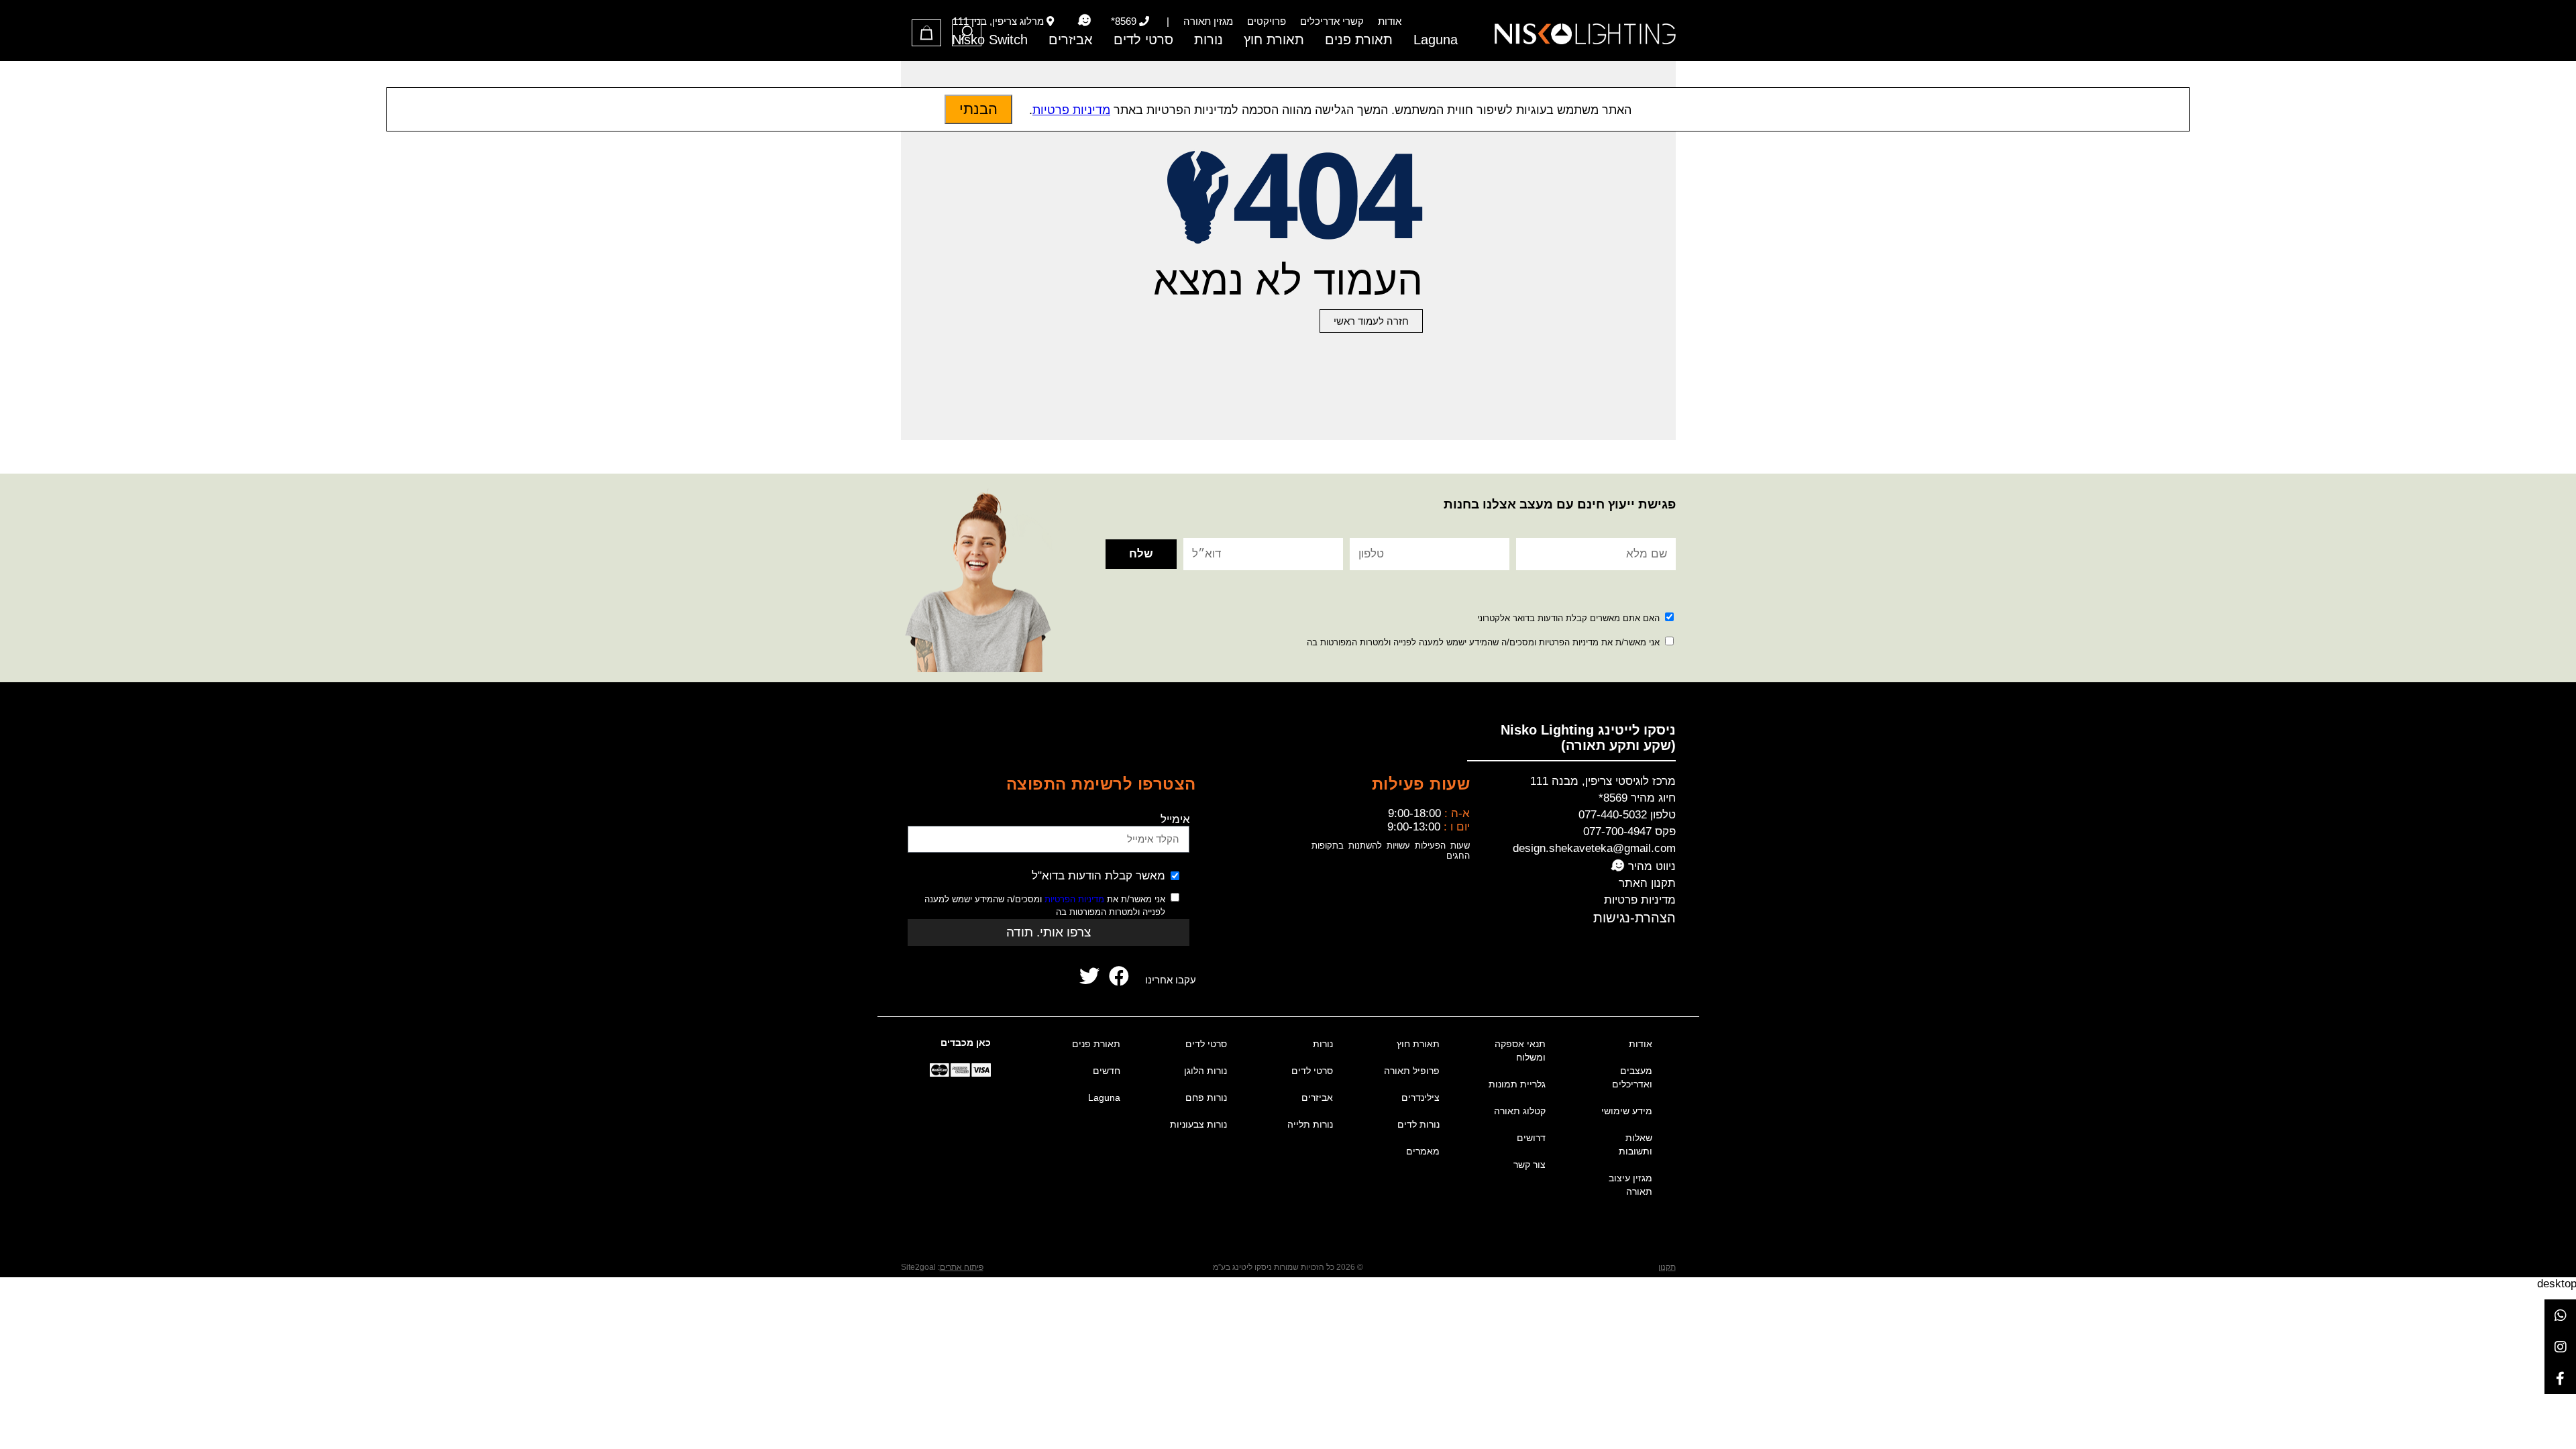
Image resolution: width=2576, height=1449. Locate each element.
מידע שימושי (1627, 1111)
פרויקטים (1267, 21)
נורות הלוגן (1205, 1071)
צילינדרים (1420, 1097)
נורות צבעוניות (1198, 1124)
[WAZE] (1084, 21)
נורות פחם (1206, 1097)
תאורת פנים (1359, 40)
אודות (1390, 21)
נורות (1209, 40)
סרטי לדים (1143, 40)
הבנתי (978, 109)
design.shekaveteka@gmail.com (1594, 848)
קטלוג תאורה (1520, 1111)
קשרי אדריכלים (1332, 21)
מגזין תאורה (1208, 21)
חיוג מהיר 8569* (1637, 798)
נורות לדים (1418, 1124)
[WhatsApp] (2560, 1315)
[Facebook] (2560, 1378)
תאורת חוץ (1274, 40)
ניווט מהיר (1650, 866)
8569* (1124, 21)
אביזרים (1071, 40)
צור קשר (1529, 1165)
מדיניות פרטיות (1640, 900)
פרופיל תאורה (1412, 1071)
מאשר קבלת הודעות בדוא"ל (1098, 876)
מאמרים (1423, 1151)
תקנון (1667, 1267)
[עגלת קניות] (926, 33)
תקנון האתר (1647, 883)
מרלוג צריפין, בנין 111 (998, 21)
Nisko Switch (990, 40)
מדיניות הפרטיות (1074, 899)
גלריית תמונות (1517, 1084)
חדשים (1107, 1071)
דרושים (1531, 1138)
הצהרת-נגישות (1634, 918)
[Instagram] (2560, 1347)
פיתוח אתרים (962, 1267)
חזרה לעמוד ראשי (1371, 321)
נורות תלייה (1310, 1124)
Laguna (1436, 40)
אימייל (1175, 819)
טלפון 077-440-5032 (1627, 815)
